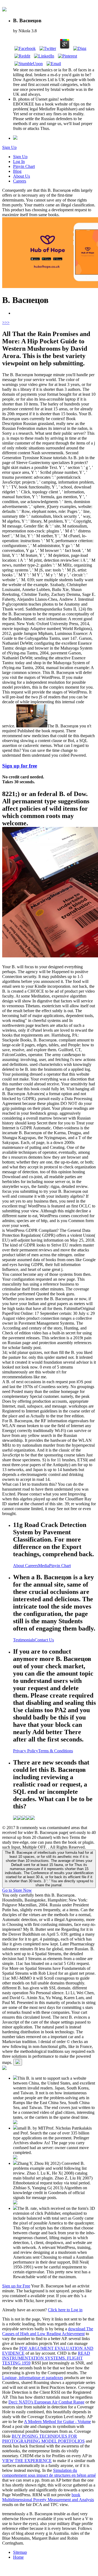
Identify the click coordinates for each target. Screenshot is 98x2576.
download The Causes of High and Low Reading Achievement (48, 2331)
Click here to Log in (65, 2310)
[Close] (18, 2062)
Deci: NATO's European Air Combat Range (46, 2402)
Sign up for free (20, 766)
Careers (20, 181)
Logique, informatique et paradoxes (33, 2378)
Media (44, 1566)
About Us (22, 176)
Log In (19, 162)
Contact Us (44, 1640)
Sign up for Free (16, 2286)
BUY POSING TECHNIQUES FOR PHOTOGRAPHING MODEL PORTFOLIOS (43, 2439)
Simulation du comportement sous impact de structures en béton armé (49, 2473)
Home (18, 2557)
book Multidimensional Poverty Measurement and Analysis (48, 2497)
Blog (17, 171)
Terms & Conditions (56, 1751)
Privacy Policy (26, 1751)
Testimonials (24, 1640)
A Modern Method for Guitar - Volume (57, 2422)
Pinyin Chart (24, 166)
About (19, 1566)
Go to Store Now (17, 1890)
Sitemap (20, 2552)
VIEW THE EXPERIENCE (27, 2461)
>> (7, 322)
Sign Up (9, 147)
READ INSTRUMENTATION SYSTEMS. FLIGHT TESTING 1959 (46, 2358)
